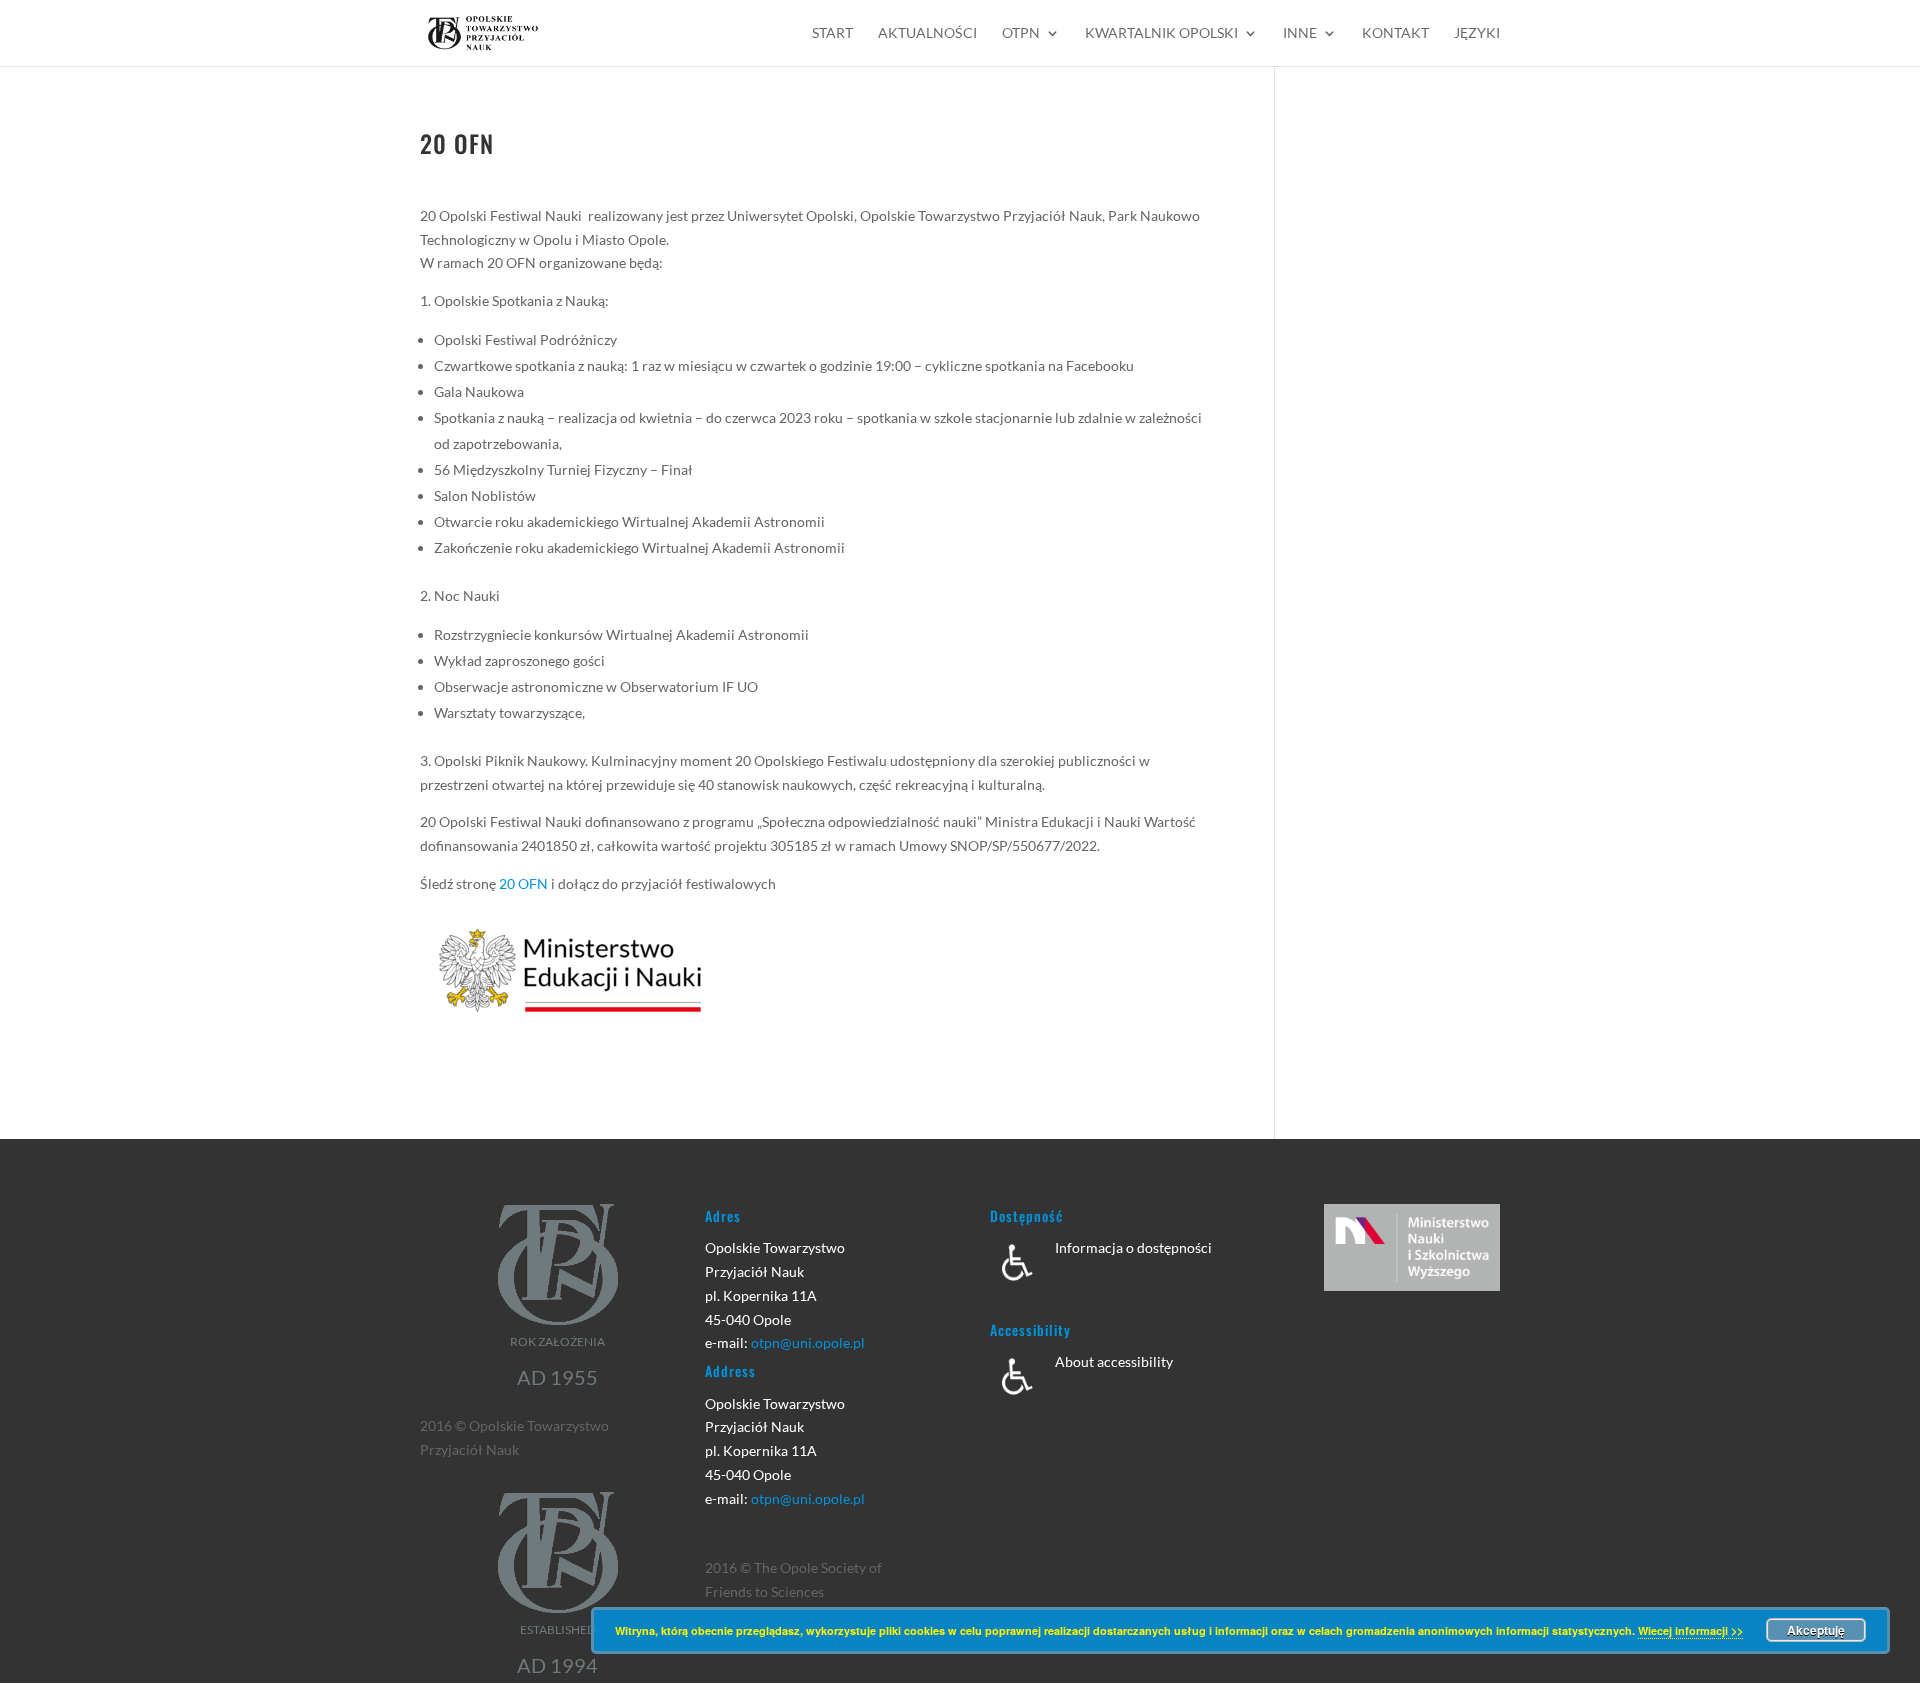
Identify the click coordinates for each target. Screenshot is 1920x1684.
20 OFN (523, 883)
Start (832, 33)
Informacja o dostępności (1133, 1247)
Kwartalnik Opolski (1161, 33)
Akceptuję (1816, 1630)
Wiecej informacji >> (1690, 1630)
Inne (1300, 33)
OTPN (1021, 33)
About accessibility (1114, 1361)
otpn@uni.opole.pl (808, 1342)
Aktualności (927, 33)
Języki (1477, 33)
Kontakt (1395, 33)
